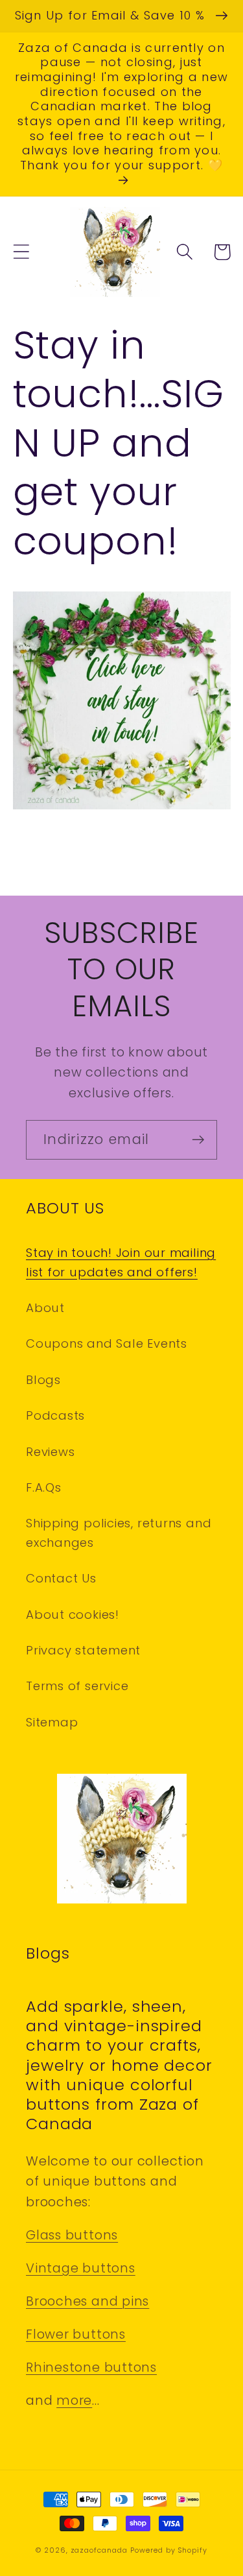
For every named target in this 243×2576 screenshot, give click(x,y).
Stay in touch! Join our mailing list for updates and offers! (121, 1262)
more (74, 2401)
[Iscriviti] (198, 1140)
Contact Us (61, 1578)
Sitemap (52, 1722)
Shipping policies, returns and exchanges (119, 1532)
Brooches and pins (87, 2301)
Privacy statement (83, 1650)
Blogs (43, 1380)
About (45, 1308)
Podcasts (55, 1415)
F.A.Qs (44, 1487)
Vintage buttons (81, 2268)
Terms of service (77, 1686)
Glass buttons (72, 2235)
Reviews (50, 1452)
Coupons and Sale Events (107, 1343)
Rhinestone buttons (91, 2367)
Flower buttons (76, 2334)
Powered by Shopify (168, 2550)
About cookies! (73, 1615)
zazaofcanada (99, 2550)
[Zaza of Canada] (122, 808)
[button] (21, 252)
